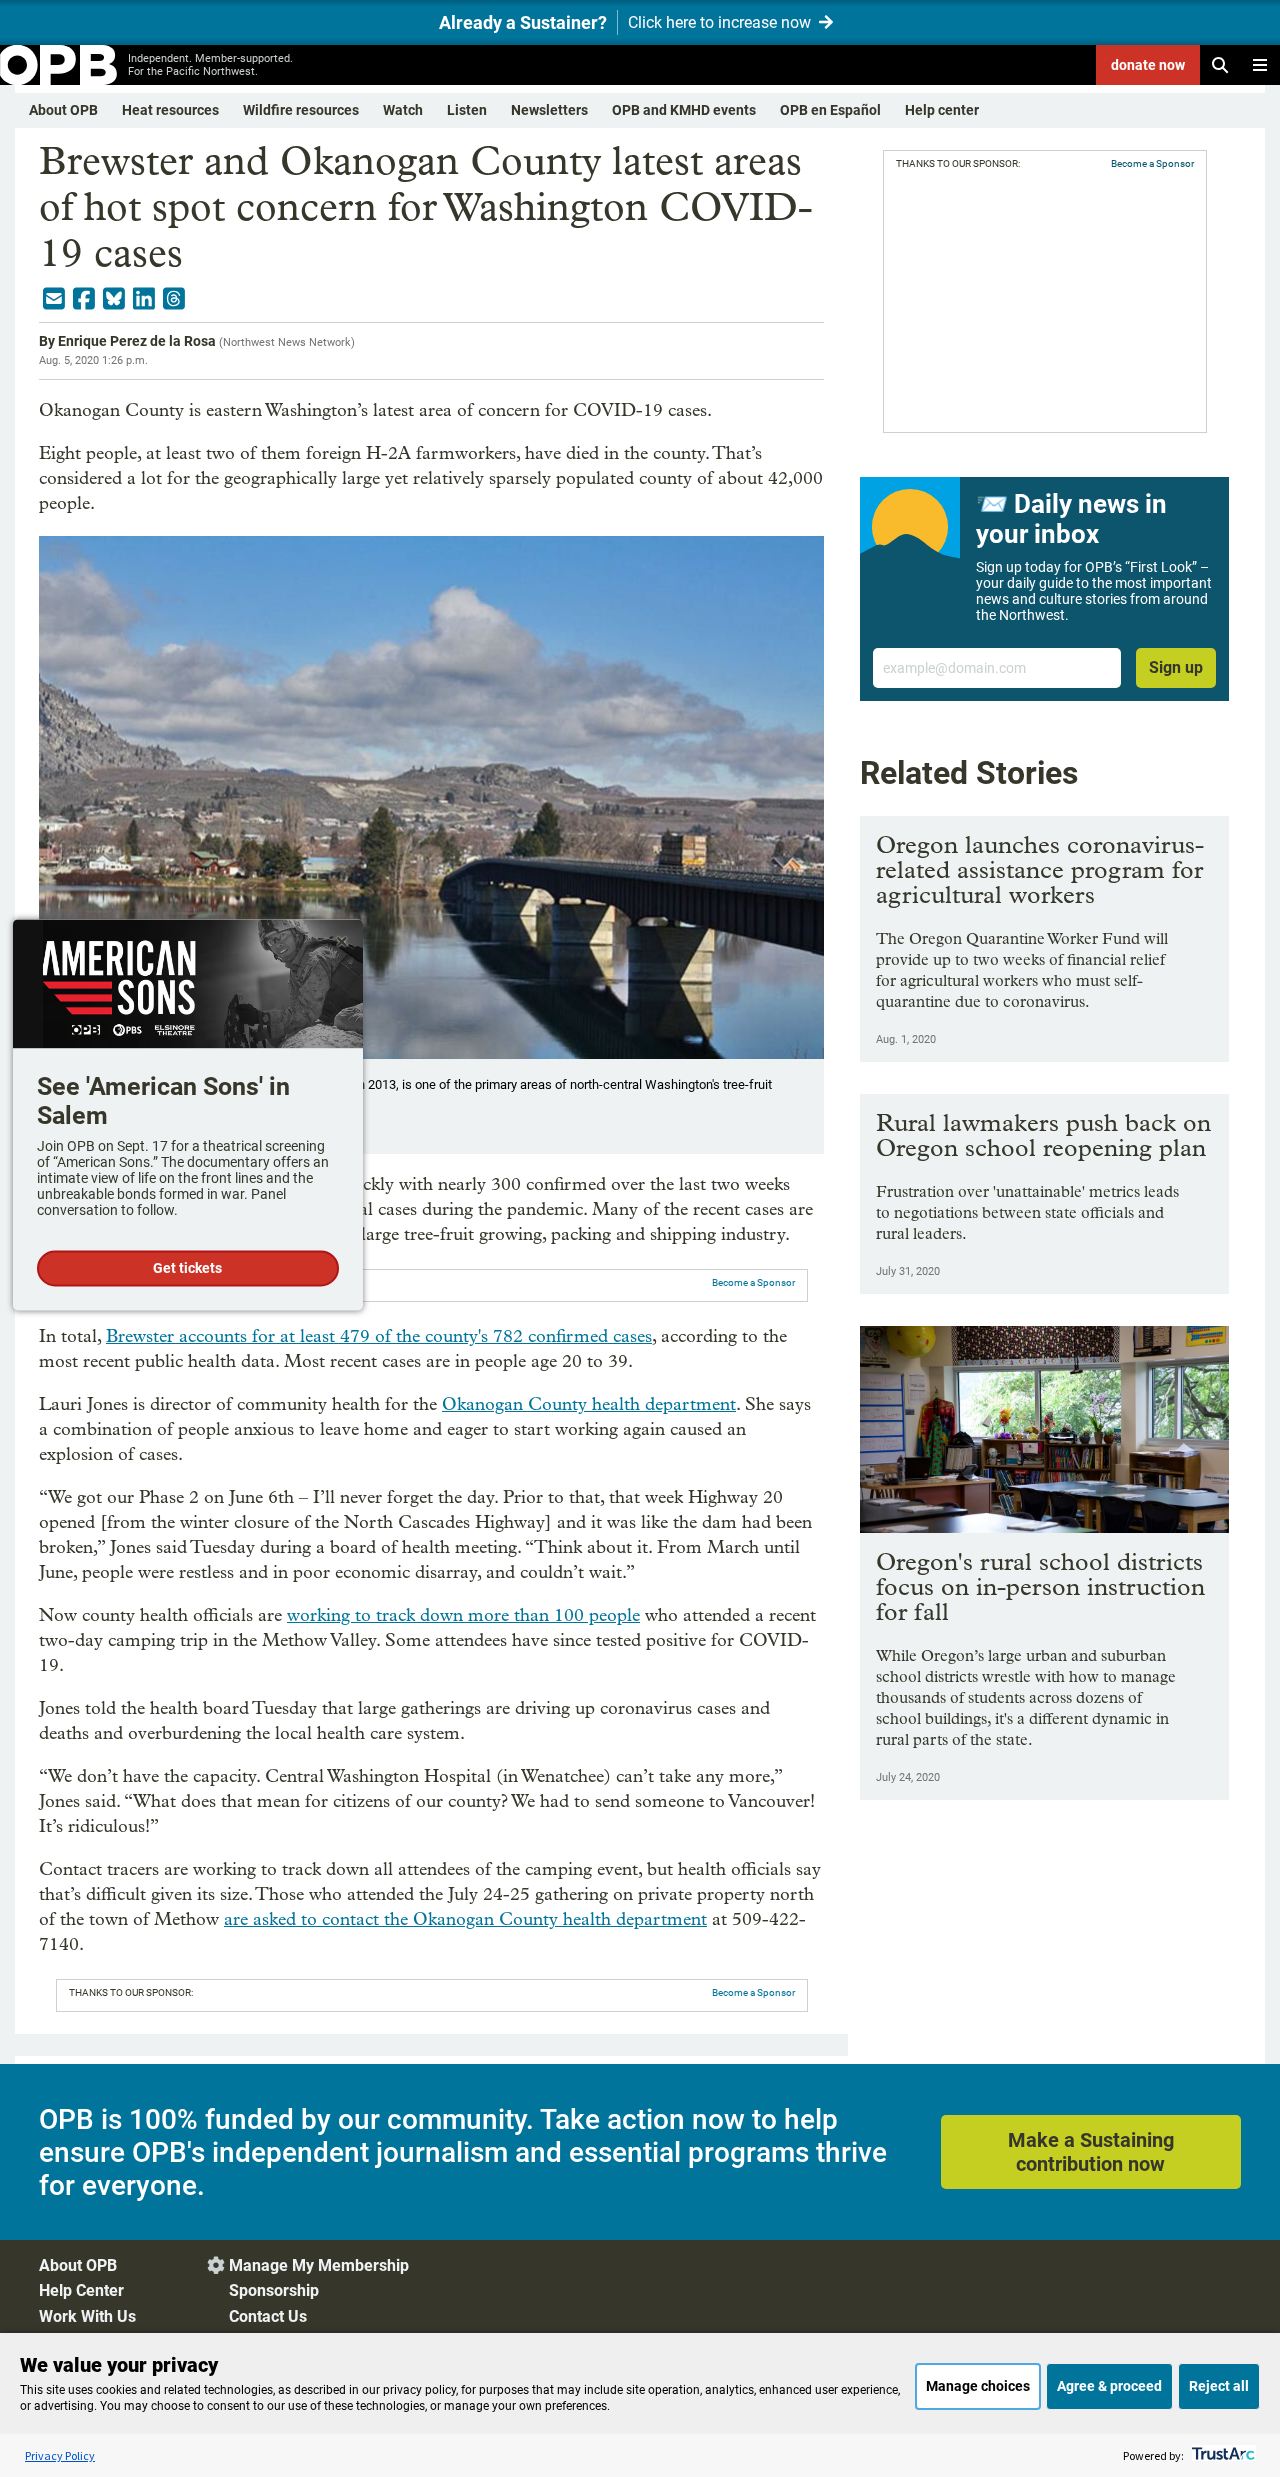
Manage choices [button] (978, 2386)
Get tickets (187, 1268)
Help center (942, 110)
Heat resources (170, 110)
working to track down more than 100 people (463, 1615)
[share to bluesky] (114, 299)
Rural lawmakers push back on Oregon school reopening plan (1043, 1135)
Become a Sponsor (753, 1282)
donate (1148, 65)
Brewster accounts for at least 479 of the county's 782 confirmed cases (379, 1336)
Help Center (81, 2290)
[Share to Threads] (174, 299)
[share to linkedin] (144, 299)
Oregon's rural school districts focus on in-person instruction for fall (1040, 1586)
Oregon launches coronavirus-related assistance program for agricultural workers (1040, 869)
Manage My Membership (319, 2265)
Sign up (1176, 667)
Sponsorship (274, 2290)
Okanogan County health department (589, 1404)
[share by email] (54, 299)
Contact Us (268, 2316)
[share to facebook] (84, 299)
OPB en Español (830, 110)
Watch (403, 110)
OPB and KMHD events (684, 110)
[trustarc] (1221, 2455)
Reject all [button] (1219, 2386)
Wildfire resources (301, 110)
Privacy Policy (60, 2455)
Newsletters (549, 110)
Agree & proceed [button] (1109, 2386)
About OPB (63, 110)
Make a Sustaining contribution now (1091, 2152)
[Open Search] (1220, 65)
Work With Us (87, 2316)
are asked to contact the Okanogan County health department (465, 1919)
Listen (467, 110)
